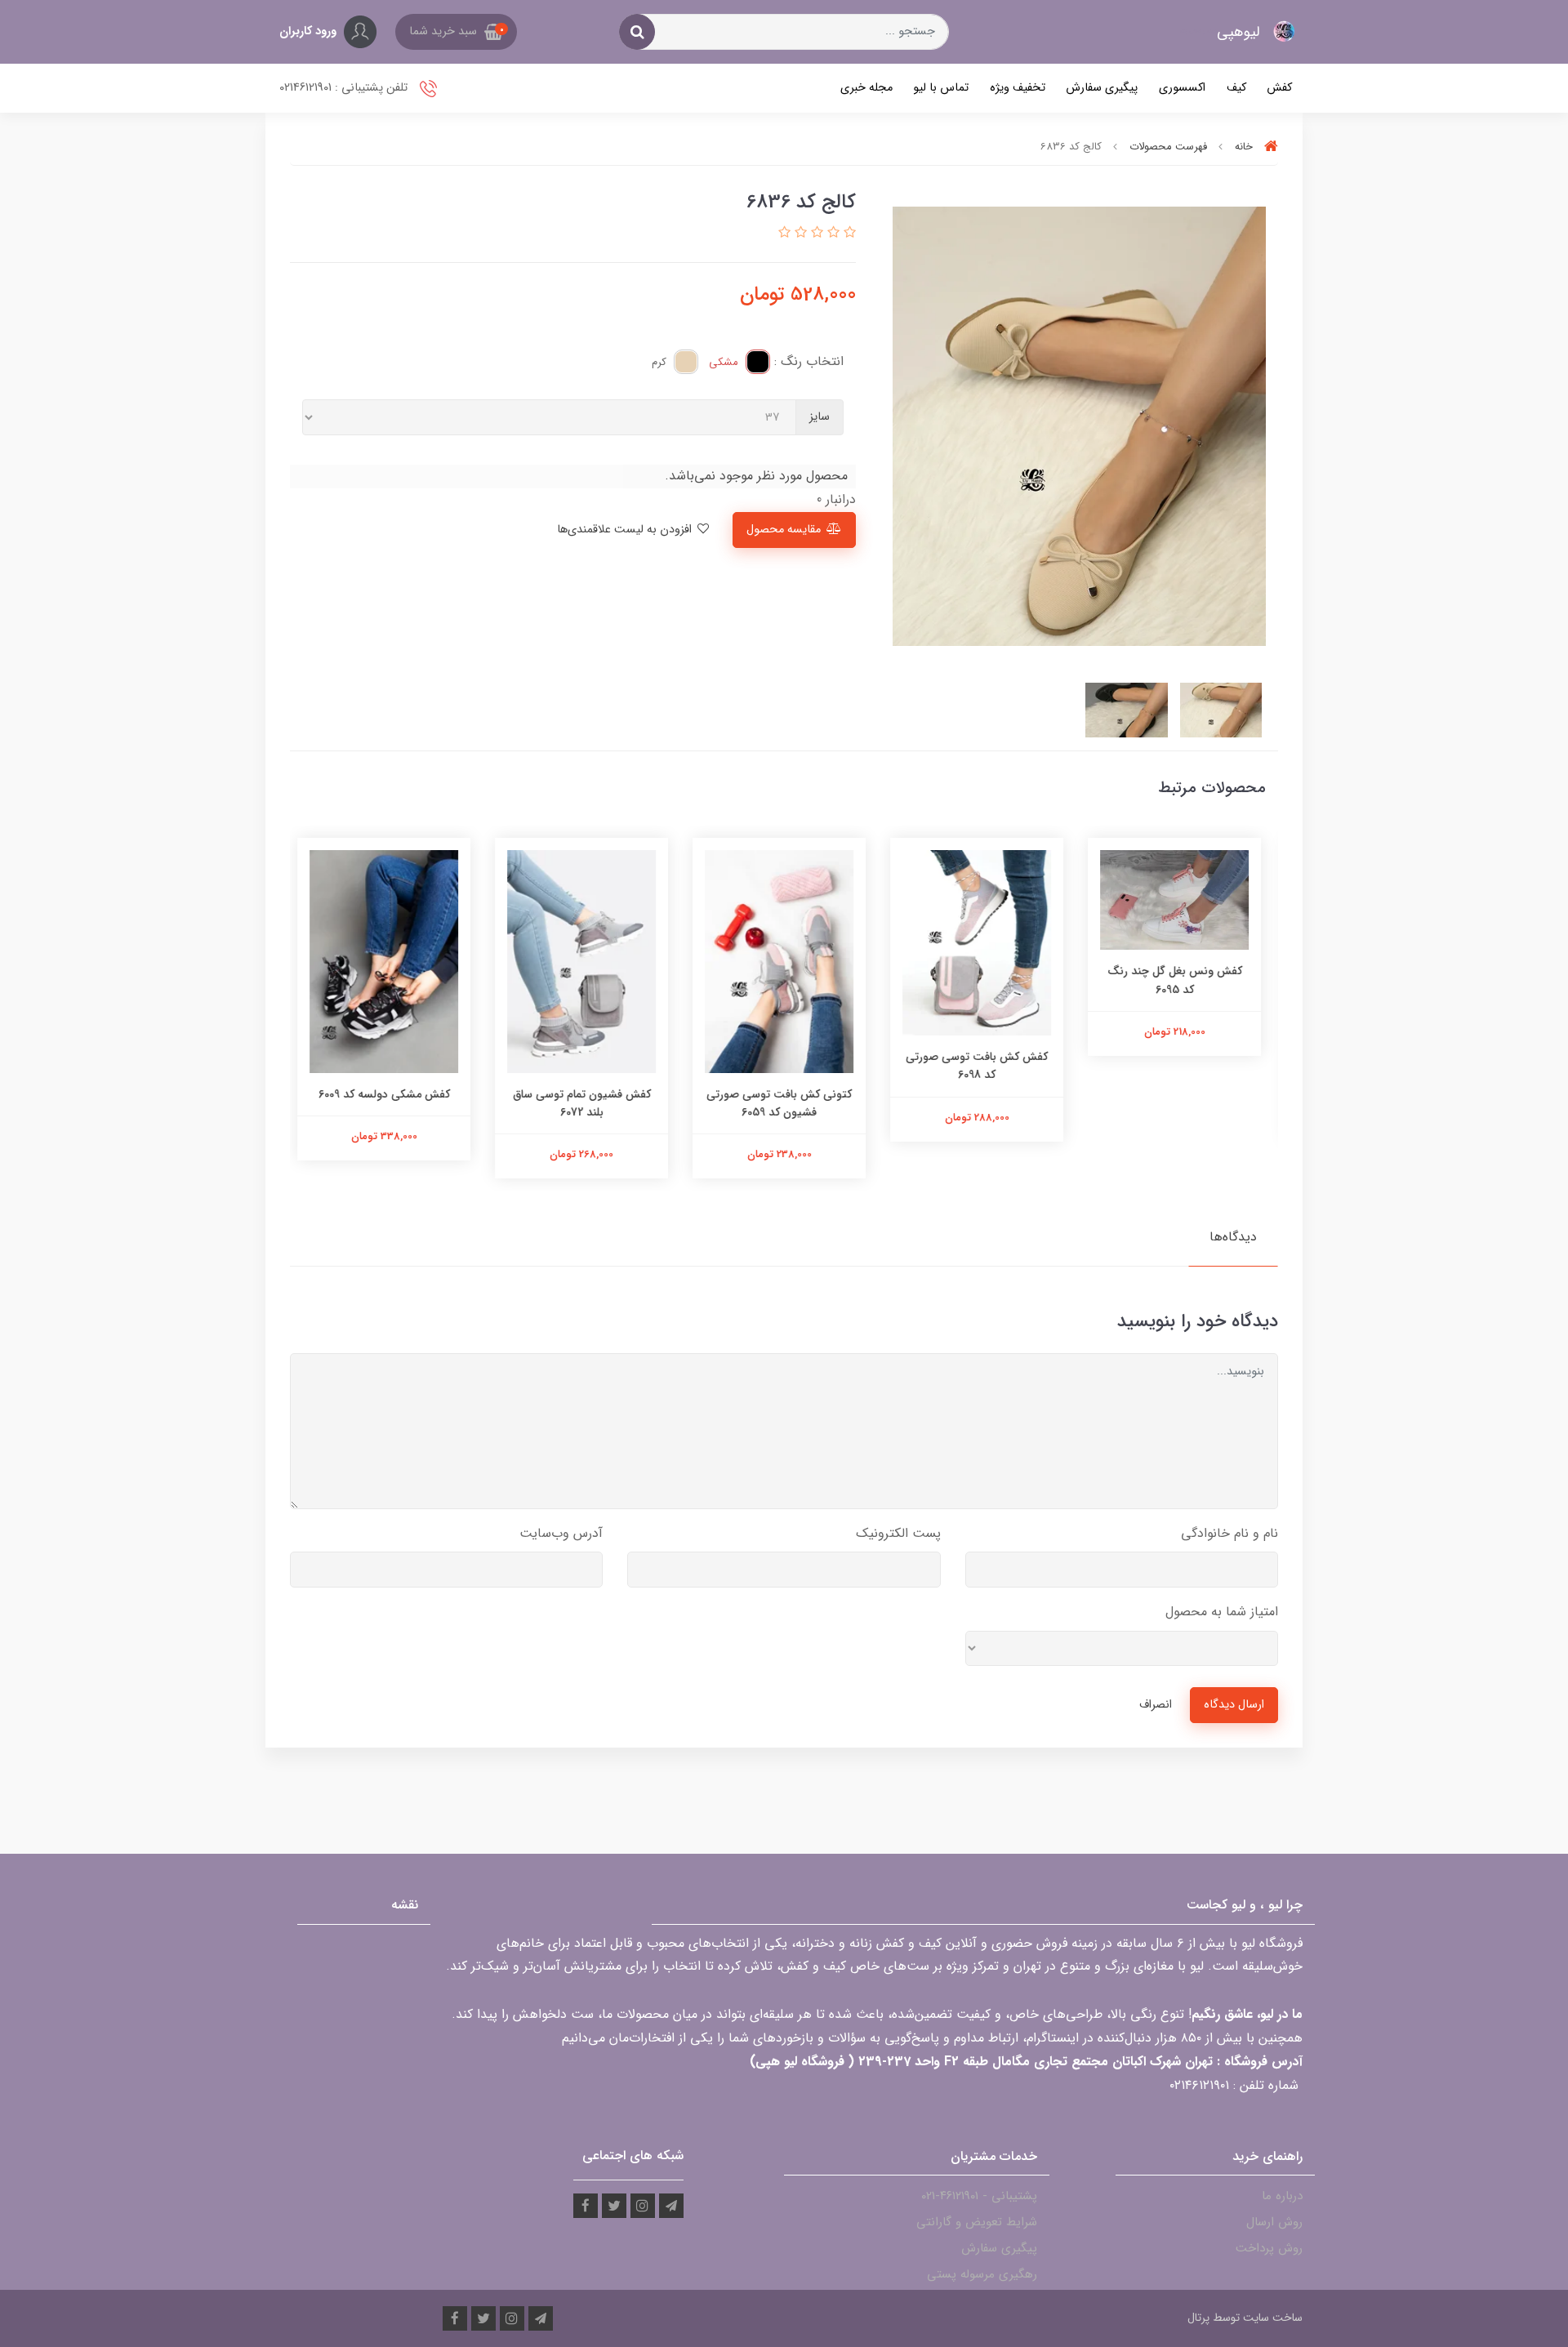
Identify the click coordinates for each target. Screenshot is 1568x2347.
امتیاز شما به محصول (1222, 1612)
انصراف (1156, 1705)
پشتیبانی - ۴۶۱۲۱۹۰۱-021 (979, 2196)
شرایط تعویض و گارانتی (977, 2222)
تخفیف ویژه (1018, 88)
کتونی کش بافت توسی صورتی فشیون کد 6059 (784, 1103)
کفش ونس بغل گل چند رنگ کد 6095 (1180, 980)
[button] (456, 32)
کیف (1236, 88)
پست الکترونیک (898, 1533)
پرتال (1198, 2318)
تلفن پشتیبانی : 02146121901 (345, 88)
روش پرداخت (1269, 2248)
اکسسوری (1182, 88)
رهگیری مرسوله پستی (982, 2274)
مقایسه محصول (784, 530)
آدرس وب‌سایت (561, 1533)
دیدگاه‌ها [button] (1233, 1237)
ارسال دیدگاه (1234, 1705)
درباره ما (1282, 2196)
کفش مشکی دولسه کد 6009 (389, 1094)
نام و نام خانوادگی (1229, 1533)
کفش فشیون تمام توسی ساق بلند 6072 (587, 1103)
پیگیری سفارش (1102, 88)
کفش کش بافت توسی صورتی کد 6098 (982, 1066)
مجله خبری (866, 88)
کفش (1279, 88)
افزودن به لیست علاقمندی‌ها (626, 530)
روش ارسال (1274, 2222)
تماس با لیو (941, 88)
